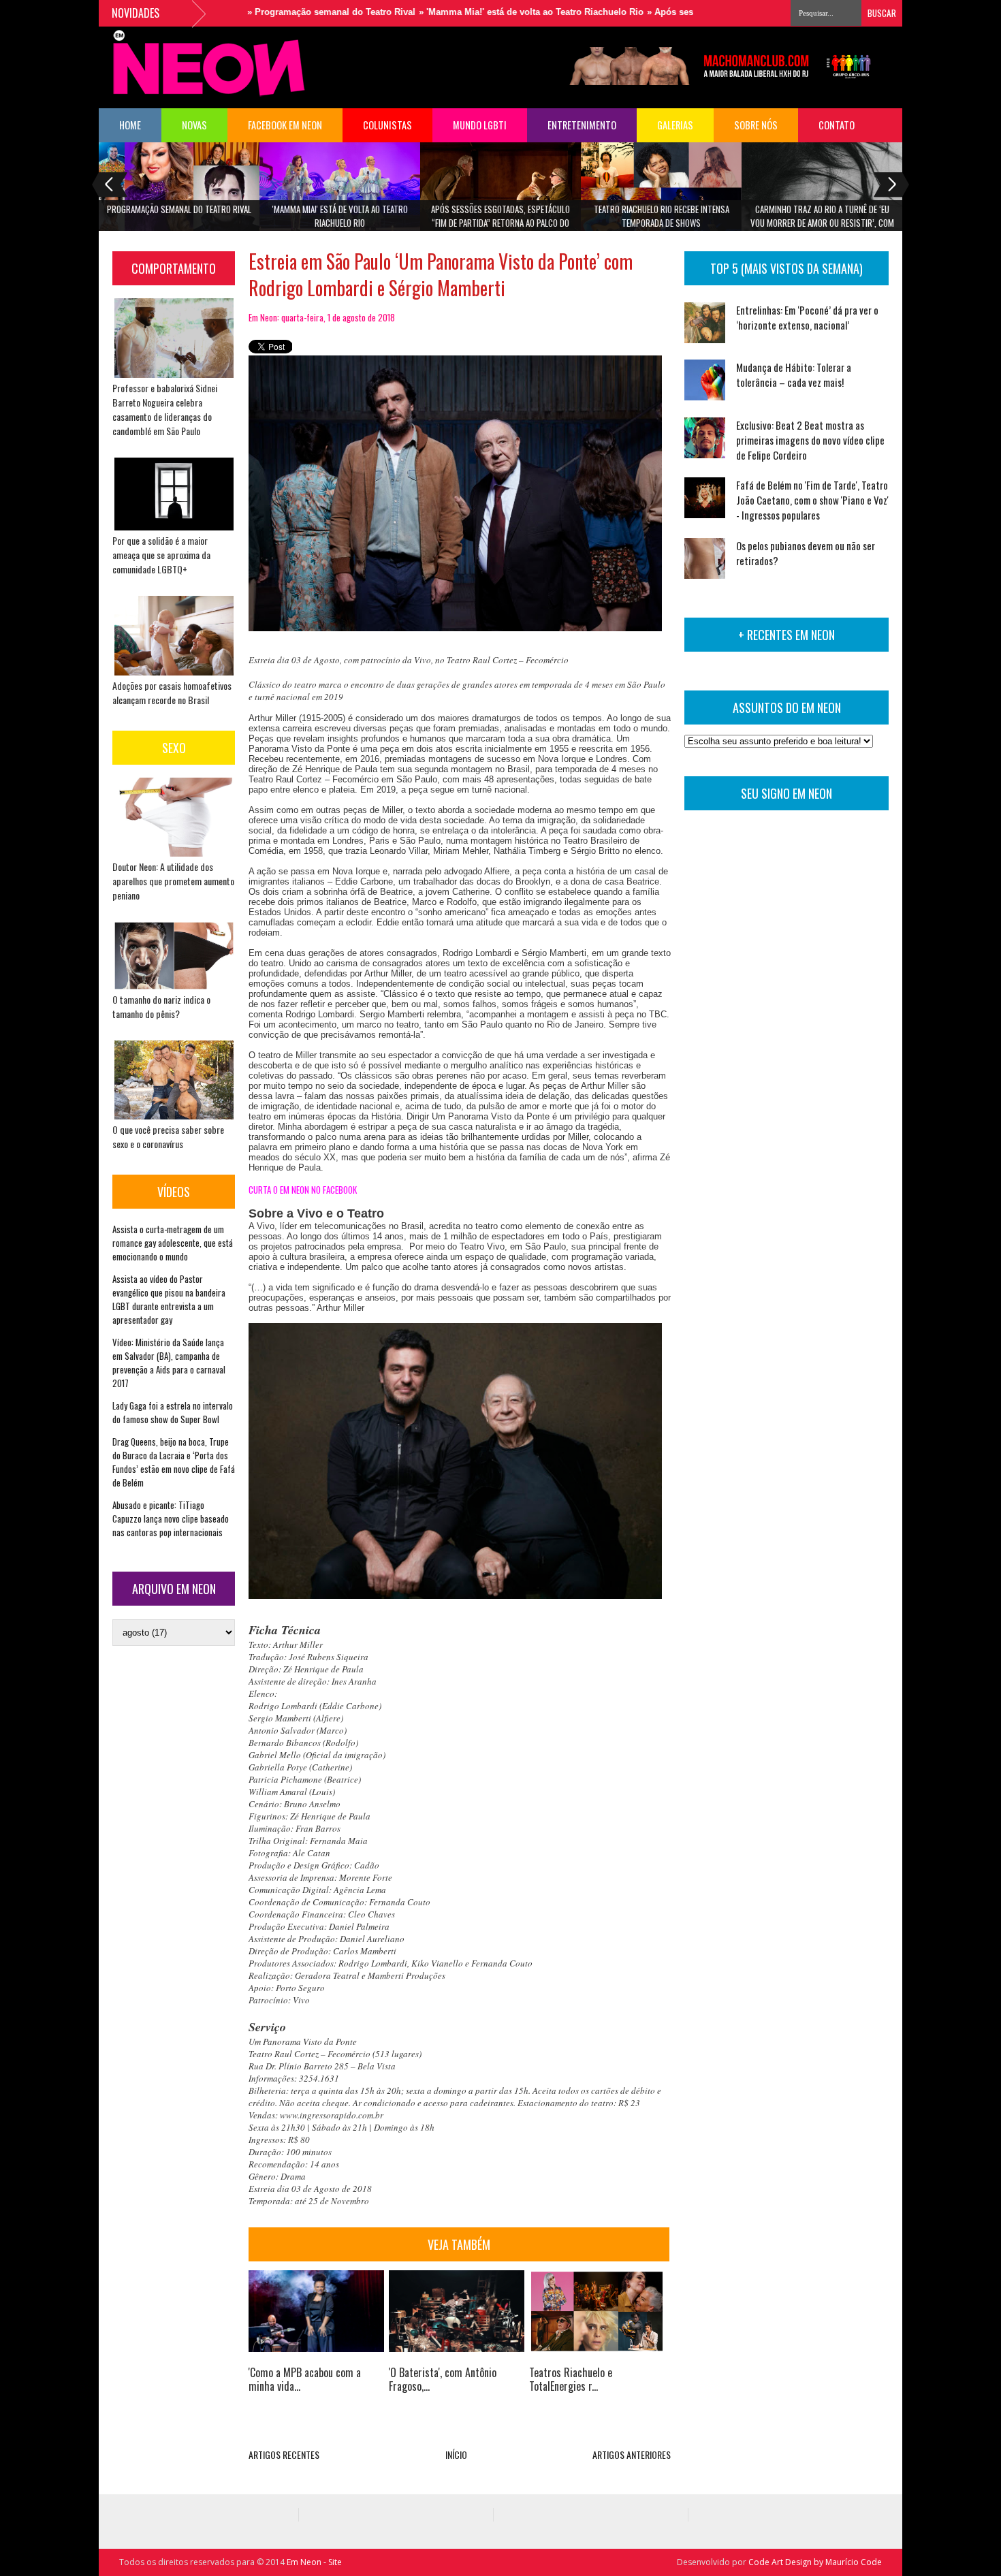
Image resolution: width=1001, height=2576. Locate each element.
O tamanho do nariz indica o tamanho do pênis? (161, 1006)
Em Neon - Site (314, 2562)
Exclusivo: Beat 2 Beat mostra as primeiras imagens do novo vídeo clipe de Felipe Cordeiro (810, 440)
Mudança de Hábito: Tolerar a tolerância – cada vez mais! (794, 375)
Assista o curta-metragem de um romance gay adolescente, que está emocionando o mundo (173, 1243)
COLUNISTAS (387, 125)
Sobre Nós (756, 125)
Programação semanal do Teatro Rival (179, 209)
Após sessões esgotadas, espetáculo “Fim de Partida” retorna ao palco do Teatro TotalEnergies (500, 220)
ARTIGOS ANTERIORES (632, 2454)
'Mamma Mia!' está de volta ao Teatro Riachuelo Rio (340, 216)
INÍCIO (456, 2454)
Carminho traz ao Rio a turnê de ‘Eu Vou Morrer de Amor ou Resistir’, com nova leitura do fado (822, 220)
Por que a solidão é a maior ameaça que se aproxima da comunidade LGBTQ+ (161, 555)
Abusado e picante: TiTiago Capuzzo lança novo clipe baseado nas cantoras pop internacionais (171, 1518)
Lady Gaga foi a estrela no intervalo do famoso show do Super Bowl (173, 1412)
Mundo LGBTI (480, 125)
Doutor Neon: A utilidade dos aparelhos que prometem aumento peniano (173, 881)
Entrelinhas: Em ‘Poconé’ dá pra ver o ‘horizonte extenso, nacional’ (807, 317)
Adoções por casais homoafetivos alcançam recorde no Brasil (172, 693)
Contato (837, 125)
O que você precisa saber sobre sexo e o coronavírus (168, 1136)
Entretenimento (582, 125)
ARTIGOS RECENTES (284, 2454)
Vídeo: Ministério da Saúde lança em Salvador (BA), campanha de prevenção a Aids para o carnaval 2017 (169, 1363)
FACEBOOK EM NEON (285, 125)
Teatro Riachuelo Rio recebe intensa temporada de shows (662, 216)
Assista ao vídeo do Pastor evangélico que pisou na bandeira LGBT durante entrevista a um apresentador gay (169, 1299)
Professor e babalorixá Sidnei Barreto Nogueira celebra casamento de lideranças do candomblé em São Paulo (165, 409)
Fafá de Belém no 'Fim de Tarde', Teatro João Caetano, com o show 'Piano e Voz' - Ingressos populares (812, 500)
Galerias (675, 125)
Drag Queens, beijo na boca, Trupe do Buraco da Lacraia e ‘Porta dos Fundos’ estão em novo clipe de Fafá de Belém (174, 1462)
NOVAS (194, 125)
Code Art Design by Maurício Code (815, 2562)
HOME (130, 125)
